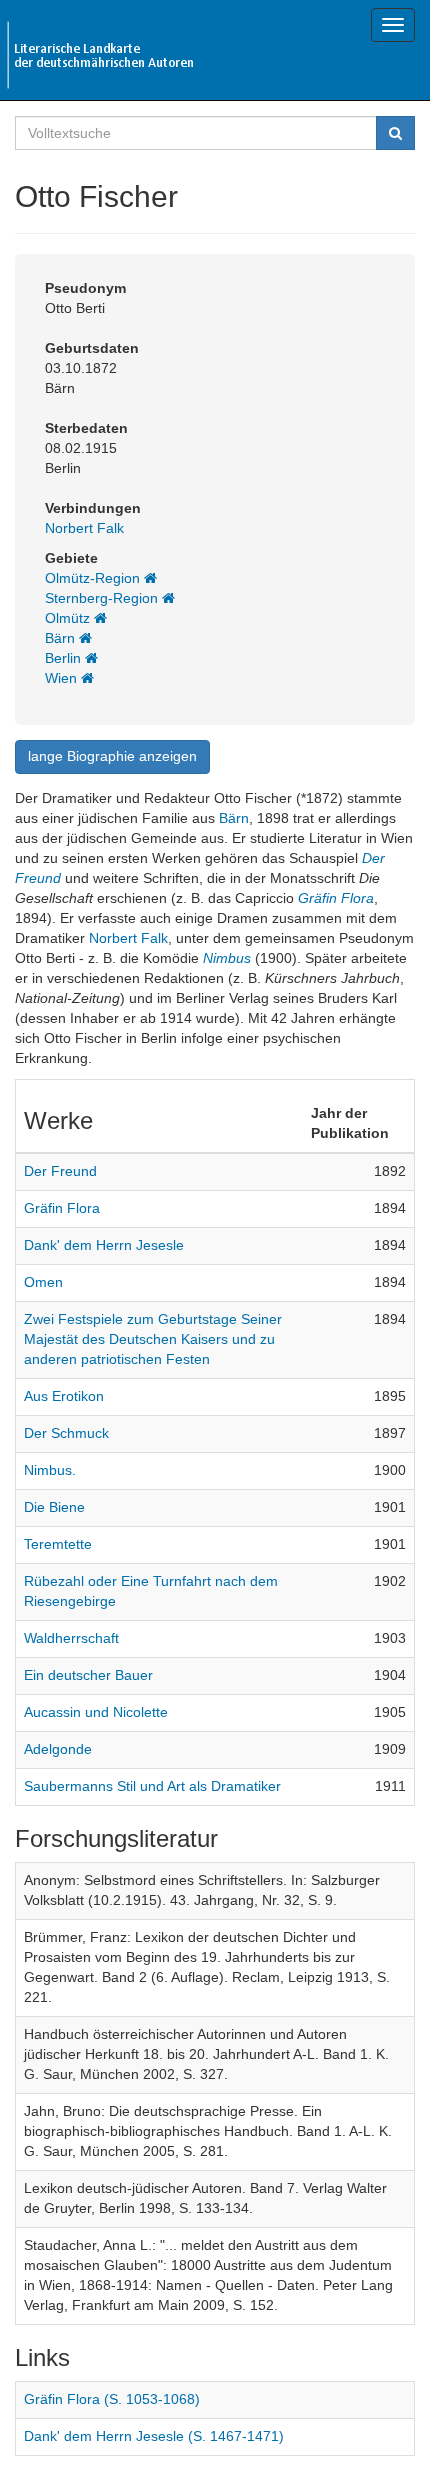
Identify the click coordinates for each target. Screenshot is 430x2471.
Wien (63, 678)
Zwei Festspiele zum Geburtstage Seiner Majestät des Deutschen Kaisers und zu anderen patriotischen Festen (153, 1339)
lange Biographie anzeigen (112, 756)
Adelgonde (58, 1749)
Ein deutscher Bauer (88, 1675)
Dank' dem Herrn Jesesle (104, 1245)
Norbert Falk (84, 528)
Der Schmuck (66, 1433)
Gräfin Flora (336, 898)
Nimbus (227, 958)
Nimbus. (50, 1470)
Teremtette (58, 1544)
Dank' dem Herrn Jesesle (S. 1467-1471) (154, 2436)
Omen (43, 1282)
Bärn (62, 638)
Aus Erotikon (64, 1396)
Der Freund (60, 1171)
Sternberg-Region (103, 598)
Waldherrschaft (71, 1638)
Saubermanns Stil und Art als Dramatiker (152, 1786)
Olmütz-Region (94, 578)
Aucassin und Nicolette (96, 1712)
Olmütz (69, 618)
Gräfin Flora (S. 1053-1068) (112, 2399)
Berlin (65, 658)
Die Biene (54, 1507)
